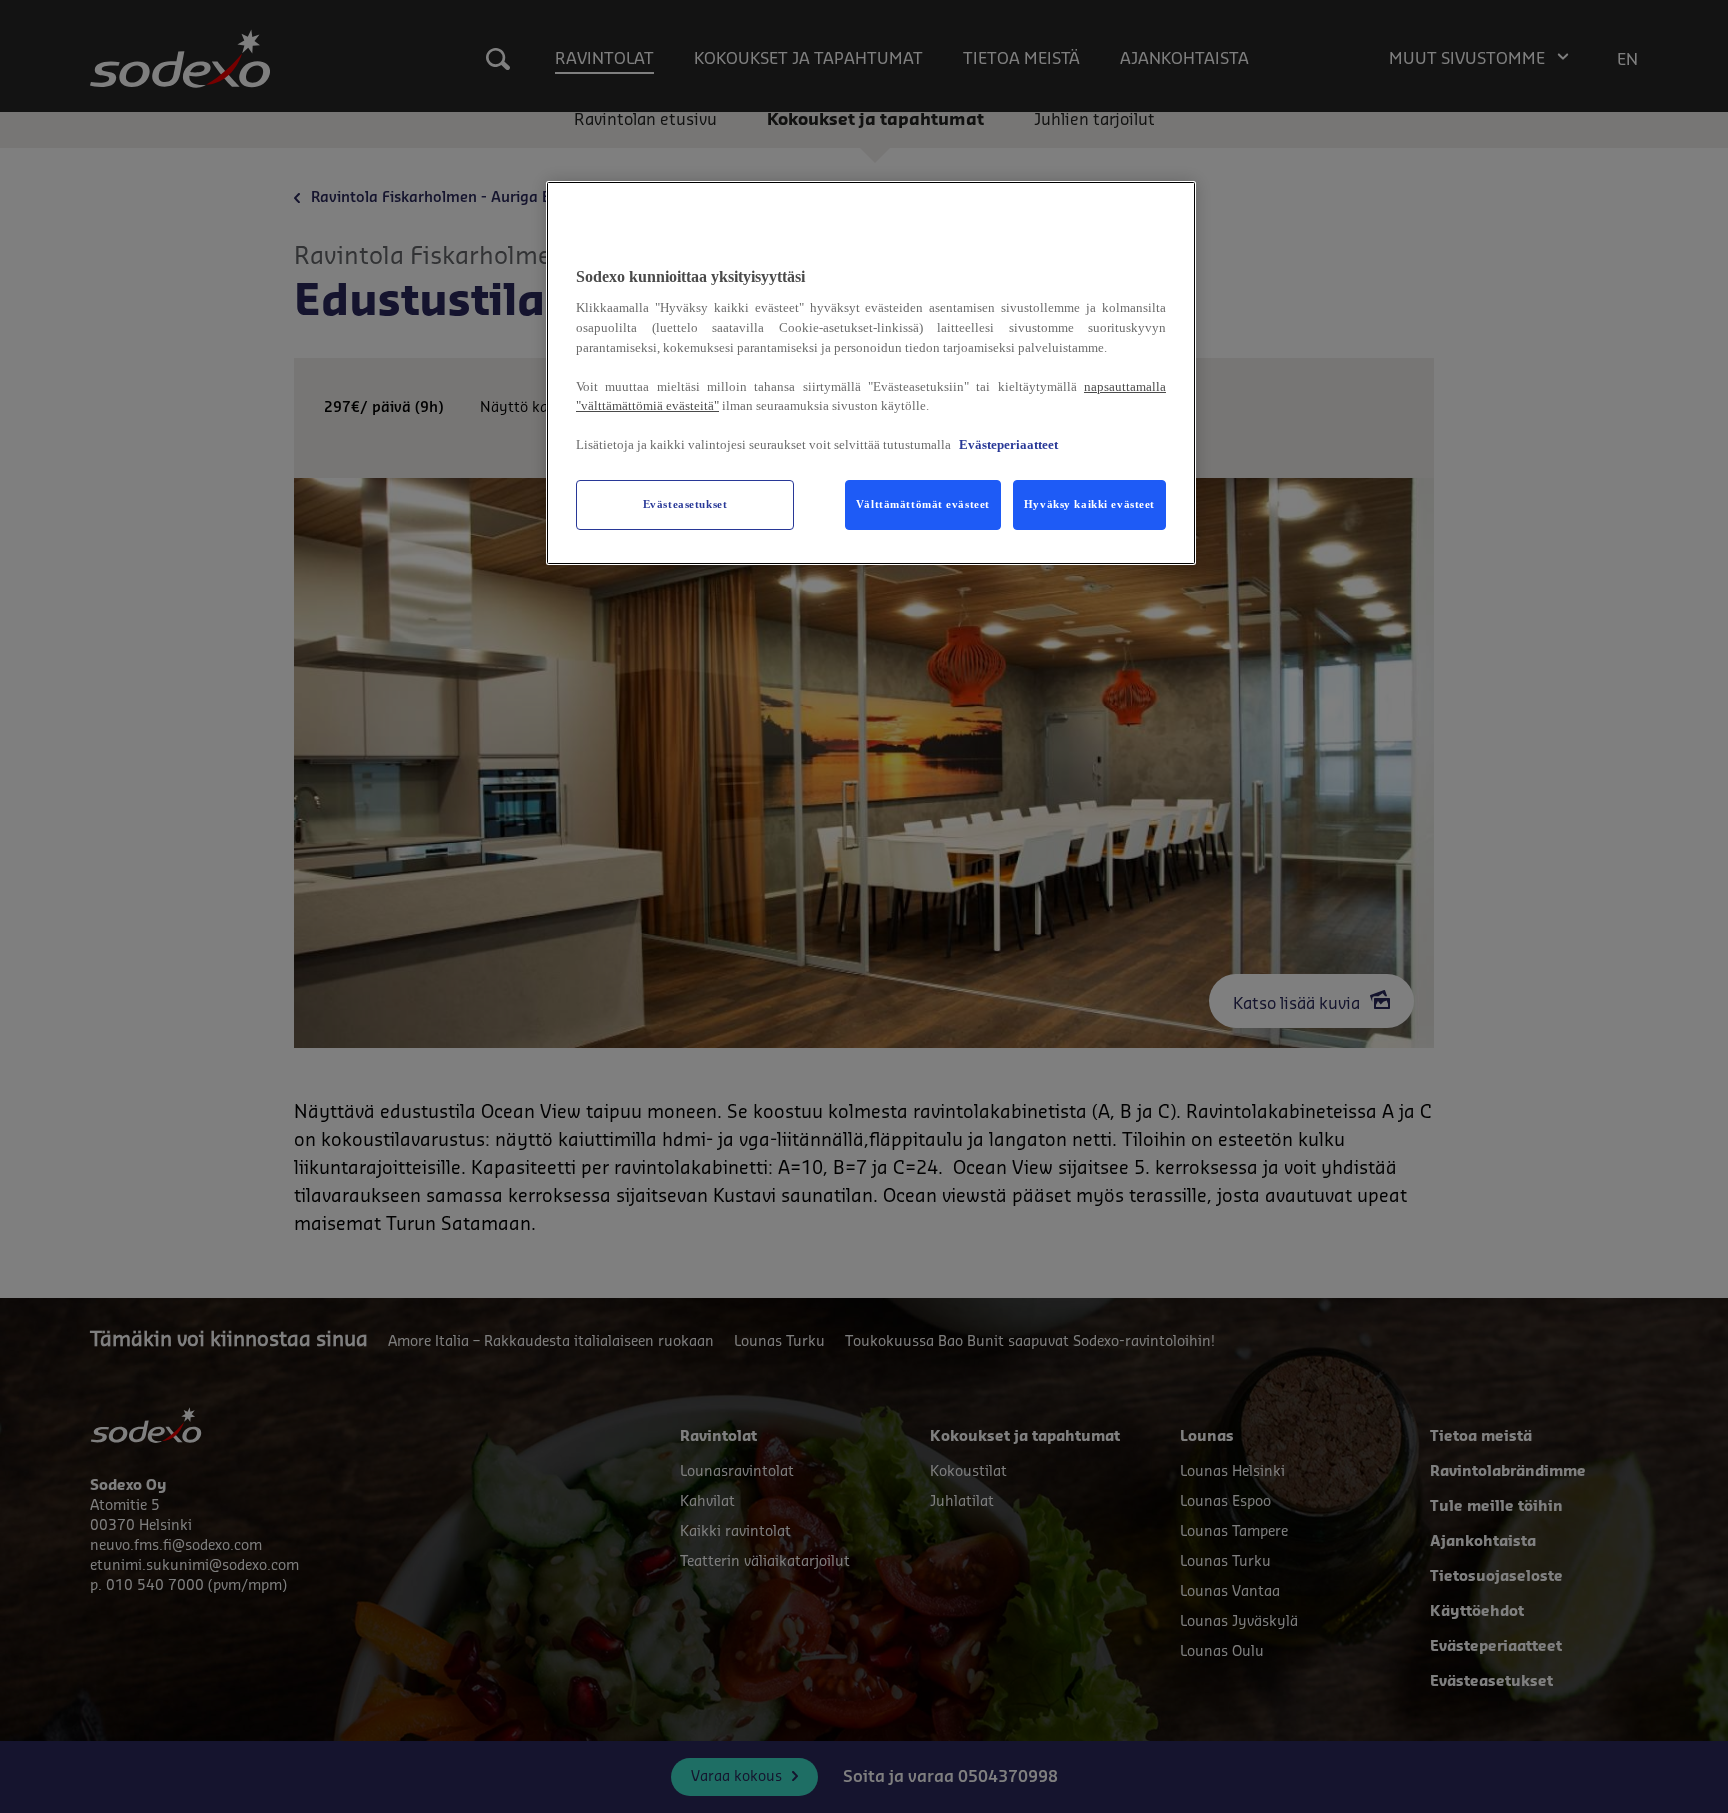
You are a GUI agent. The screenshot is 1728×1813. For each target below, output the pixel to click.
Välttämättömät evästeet (923, 504)
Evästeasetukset (685, 504)
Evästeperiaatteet (1008, 444)
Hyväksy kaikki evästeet (1089, 504)
